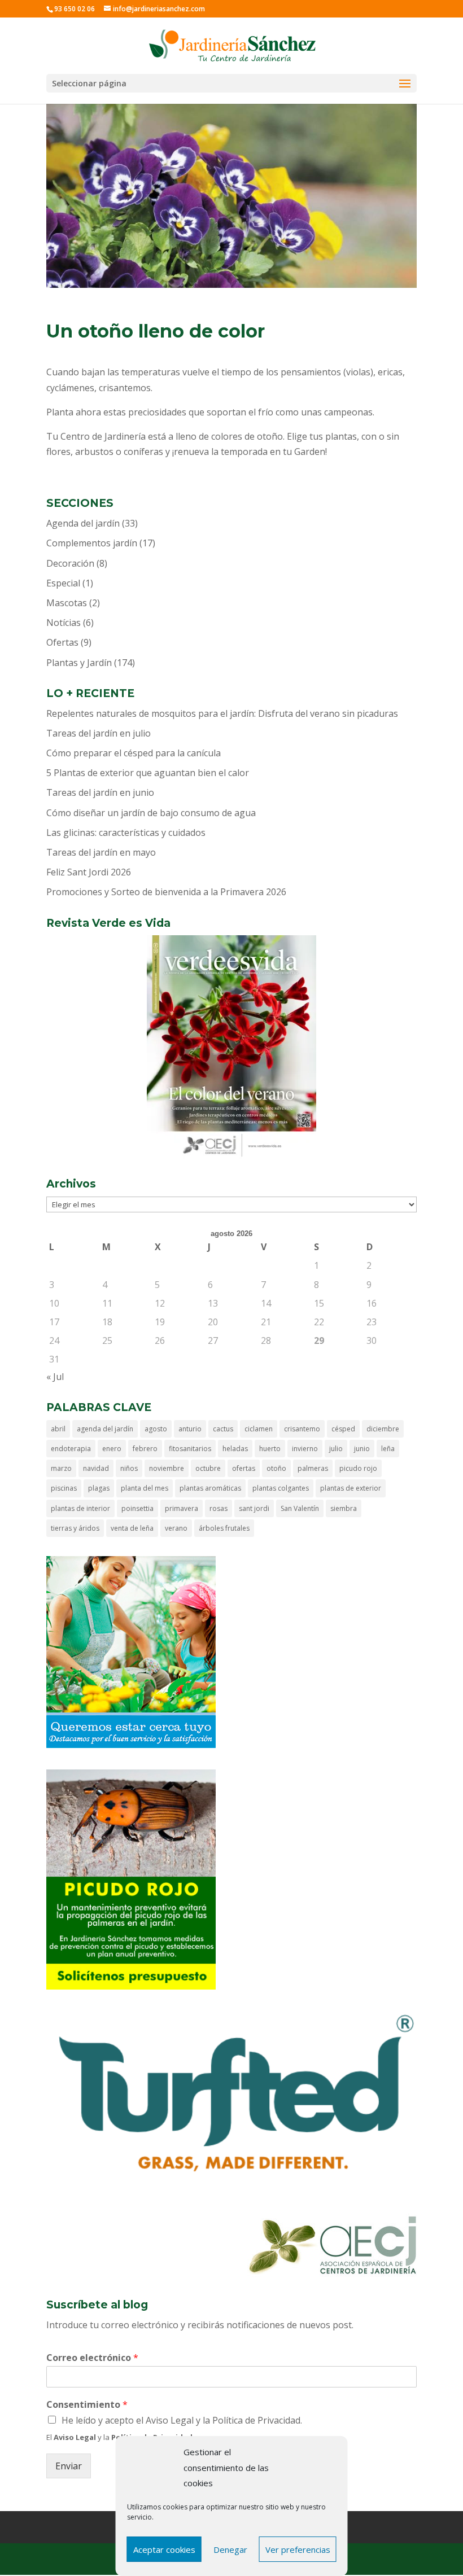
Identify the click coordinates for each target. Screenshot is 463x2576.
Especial (63, 583)
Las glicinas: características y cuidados (126, 833)
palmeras (313, 1468)
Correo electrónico (92, 2358)
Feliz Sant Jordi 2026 (89, 872)
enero (112, 1449)
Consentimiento (87, 2405)
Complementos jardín (92, 543)
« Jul (55, 1377)
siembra (344, 1508)
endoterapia (71, 1449)
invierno (305, 1449)
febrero (145, 1449)
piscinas (64, 1488)
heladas (235, 1449)
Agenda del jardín (83, 523)
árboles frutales (224, 1528)
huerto (270, 1449)
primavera (182, 1508)
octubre (208, 1468)
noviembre (167, 1468)
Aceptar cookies (164, 2549)
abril (58, 1429)
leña (388, 1449)
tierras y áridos (75, 1528)
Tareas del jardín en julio (99, 733)
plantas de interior (80, 1508)
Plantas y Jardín (79, 663)
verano (176, 1528)
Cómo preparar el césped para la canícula (134, 753)
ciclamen (259, 1429)
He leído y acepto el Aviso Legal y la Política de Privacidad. (182, 2420)
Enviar (69, 2466)
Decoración (70, 563)
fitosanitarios (190, 1449)
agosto (156, 1429)
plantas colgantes (281, 1488)
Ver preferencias (298, 2549)
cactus (223, 1429)
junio (362, 1449)
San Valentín (300, 1508)
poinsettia (137, 1508)
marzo (61, 1468)
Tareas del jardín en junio (100, 792)
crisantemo (302, 1429)
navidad (96, 1468)
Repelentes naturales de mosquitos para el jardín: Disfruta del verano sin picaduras (222, 713)
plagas (99, 1488)
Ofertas (62, 642)
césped (343, 1429)
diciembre (383, 1429)
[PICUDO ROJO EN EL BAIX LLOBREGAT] (131, 1986)
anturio (190, 1429)
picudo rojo (358, 1468)
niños (129, 1468)
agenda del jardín (105, 1429)
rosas (219, 1508)
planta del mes (145, 1488)
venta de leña (132, 1528)
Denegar (230, 2549)
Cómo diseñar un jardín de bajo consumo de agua (151, 813)
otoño (276, 1468)
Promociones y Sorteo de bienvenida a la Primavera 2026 (166, 892)
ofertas (244, 1468)
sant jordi (254, 1508)
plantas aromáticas (210, 1488)
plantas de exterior (351, 1488)
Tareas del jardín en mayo (101, 852)
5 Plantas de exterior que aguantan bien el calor (148, 773)
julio (336, 1449)
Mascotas (67, 603)
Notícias (64, 623)
